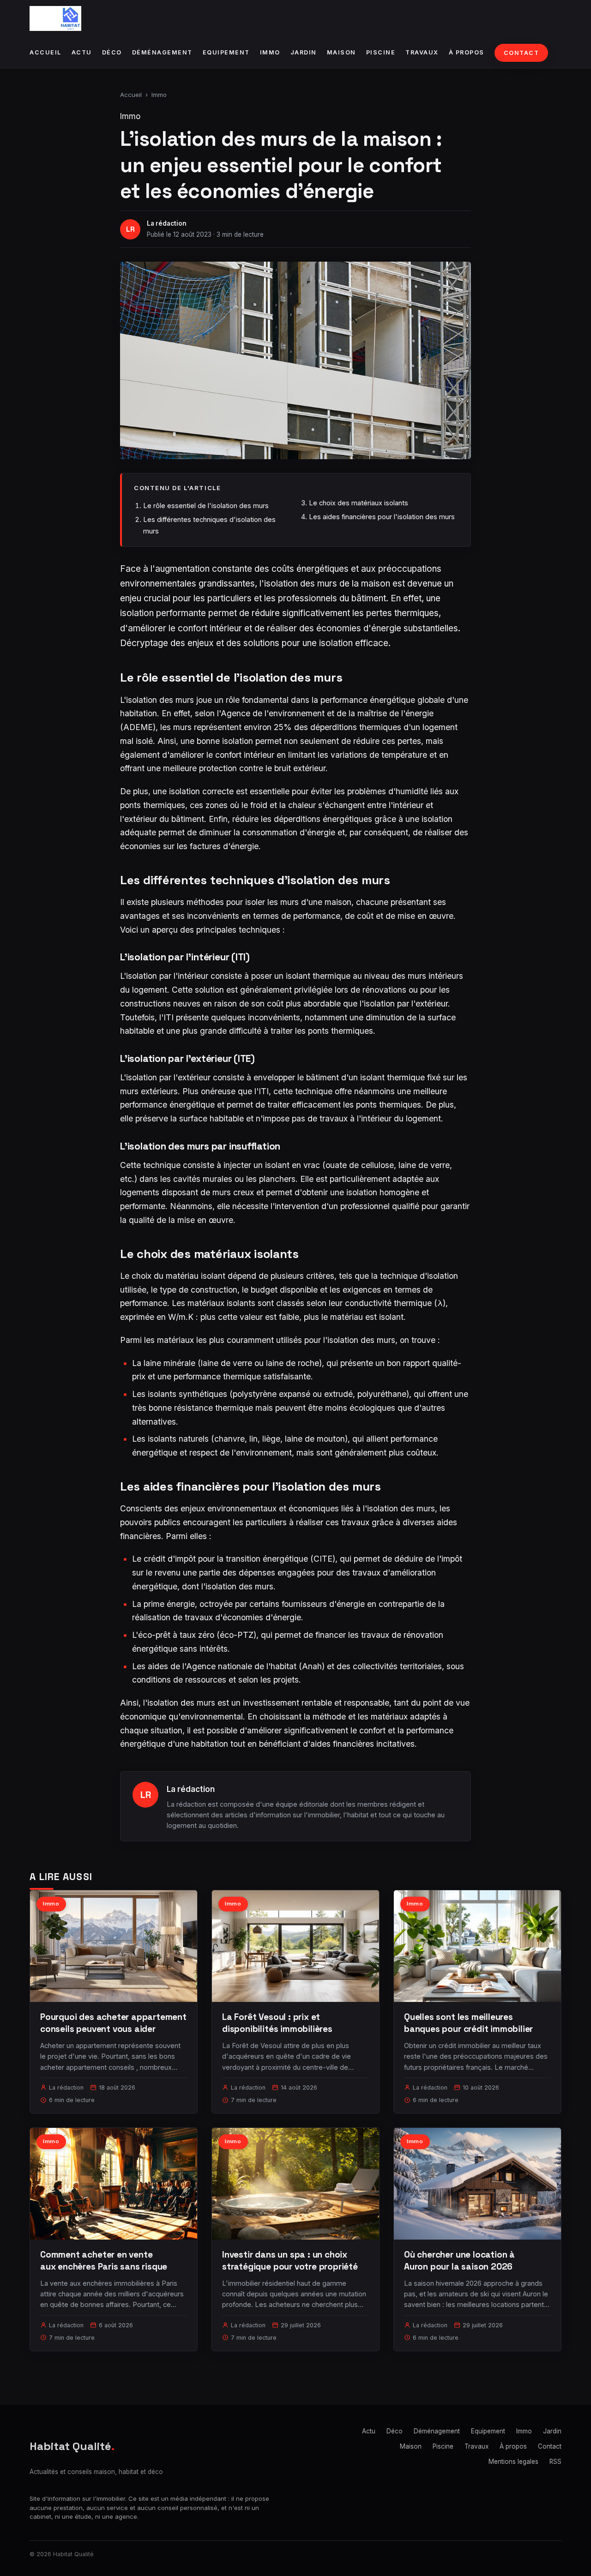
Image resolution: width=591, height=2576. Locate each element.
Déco (112, 52)
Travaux (422, 52)
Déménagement (162, 52)
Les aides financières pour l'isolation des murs (382, 517)
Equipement (226, 52)
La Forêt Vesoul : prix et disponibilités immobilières (277, 2023)
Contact (522, 53)
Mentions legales (513, 2462)
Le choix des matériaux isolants (359, 503)
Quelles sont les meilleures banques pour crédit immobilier (468, 2023)
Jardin (304, 52)
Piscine (381, 52)
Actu (82, 52)
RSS (555, 2462)
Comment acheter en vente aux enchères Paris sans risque (104, 2261)
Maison (341, 52)
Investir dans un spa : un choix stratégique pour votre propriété (290, 2261)
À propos (467, 52)
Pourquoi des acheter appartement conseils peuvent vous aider (113, 2023)
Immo (270, 52)
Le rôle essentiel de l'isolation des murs (206, 506)
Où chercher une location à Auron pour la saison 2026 (459, 2261)
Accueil (45, 52)
